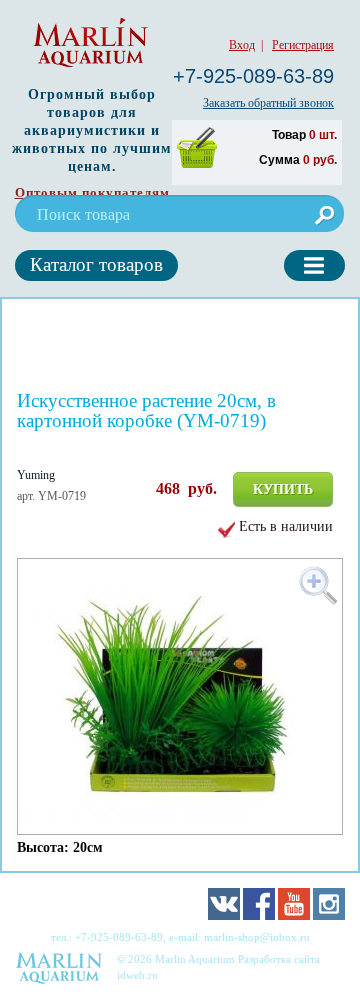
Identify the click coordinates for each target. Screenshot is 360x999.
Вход (242, 45)
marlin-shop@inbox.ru (257, 937)
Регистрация (303, 45)
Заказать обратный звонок (268, 103)
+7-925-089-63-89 (253, 76)
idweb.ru (137, 975)
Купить (283, 489)
